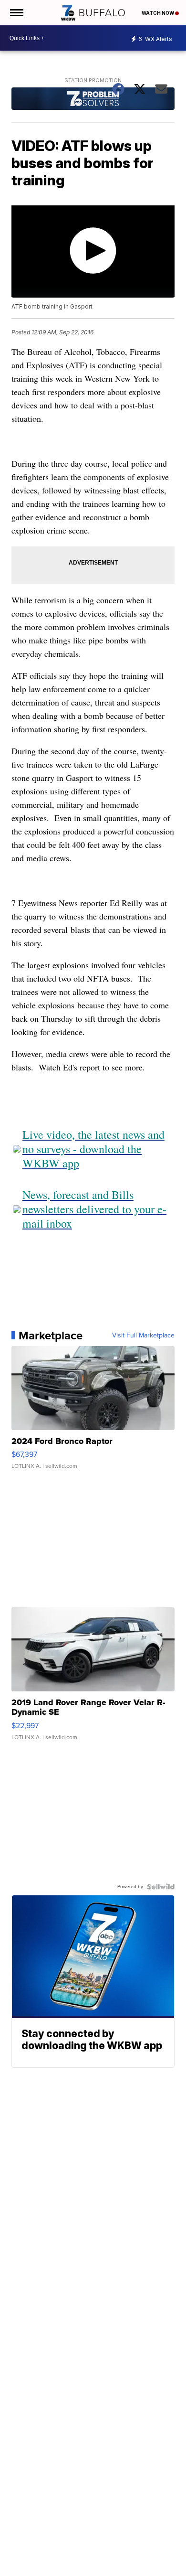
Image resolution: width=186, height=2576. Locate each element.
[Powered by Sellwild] (161, 1887)
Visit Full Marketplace (143, 1336)
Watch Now (158, 13)
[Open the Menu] (16, 13)
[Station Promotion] (93, 100)
